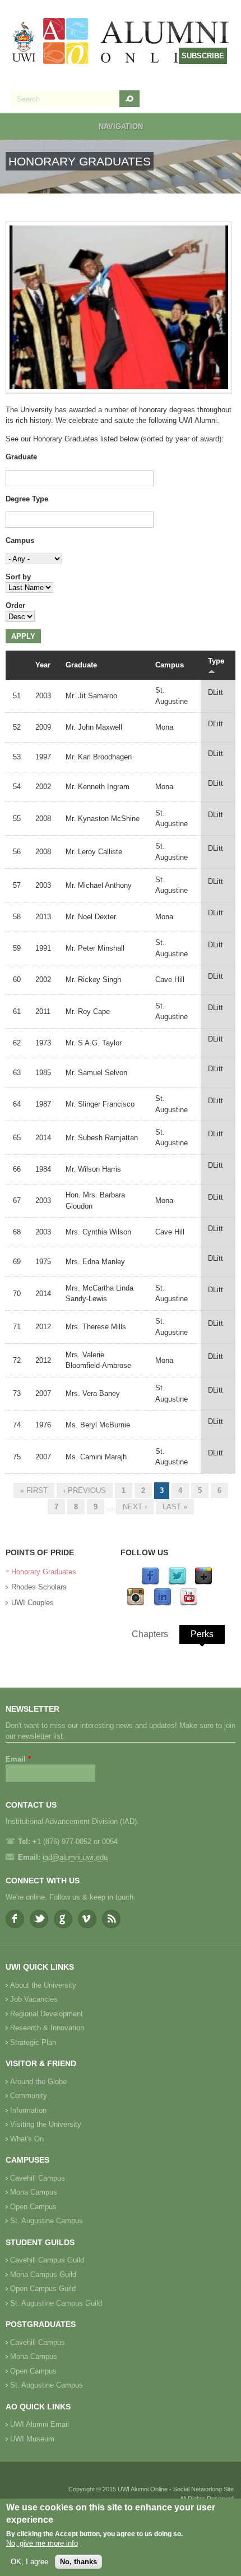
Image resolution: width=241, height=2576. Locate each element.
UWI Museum (32, 2439)
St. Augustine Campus (47, 2221)
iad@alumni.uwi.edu (75, 1857)
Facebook (15, 1919)
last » (175, 1507)
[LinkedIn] (163, 1604)
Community (29, 2096)
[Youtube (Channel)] (189, 1604)
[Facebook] (150, 1583)
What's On (27, 2139)
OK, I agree (29, 2562)
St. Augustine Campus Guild (56, 2303)
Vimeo (87, 1919)
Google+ (63, 1919)
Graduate (21, 457)
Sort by (18, 577)
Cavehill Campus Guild (47, 2260)
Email (18, 1759)
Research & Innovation (47, 2028)
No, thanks (78, 2562)
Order (15, 605)
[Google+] (203, 1583)
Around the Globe (38, 2082)
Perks (202, 1634)
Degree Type (27, 499)
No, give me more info (42, 2543)
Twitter (39, 1919)
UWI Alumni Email (40, 2424)
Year (43, 665)
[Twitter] (177, 1583)
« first (34, 1490)
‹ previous (85, 1490)
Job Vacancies (34, 1999)
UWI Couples (33, 1603)
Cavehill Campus (38, 2178)
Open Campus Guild (43, 2289)
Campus (20, 540)
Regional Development (47, 2014)
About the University (43, 1985)
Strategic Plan (33, 2042)
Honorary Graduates (44, 1572)
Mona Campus (34, 2192)
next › (135, 1507)
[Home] (121, 42)
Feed (111, 1919)
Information (28, 2110)
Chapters (150, 1634)
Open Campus (33, 2207)
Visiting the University (46, 2124)
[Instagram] (136, 1604)
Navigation (121, 126)
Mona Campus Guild (43, 2275)
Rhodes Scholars (39, 1587)
